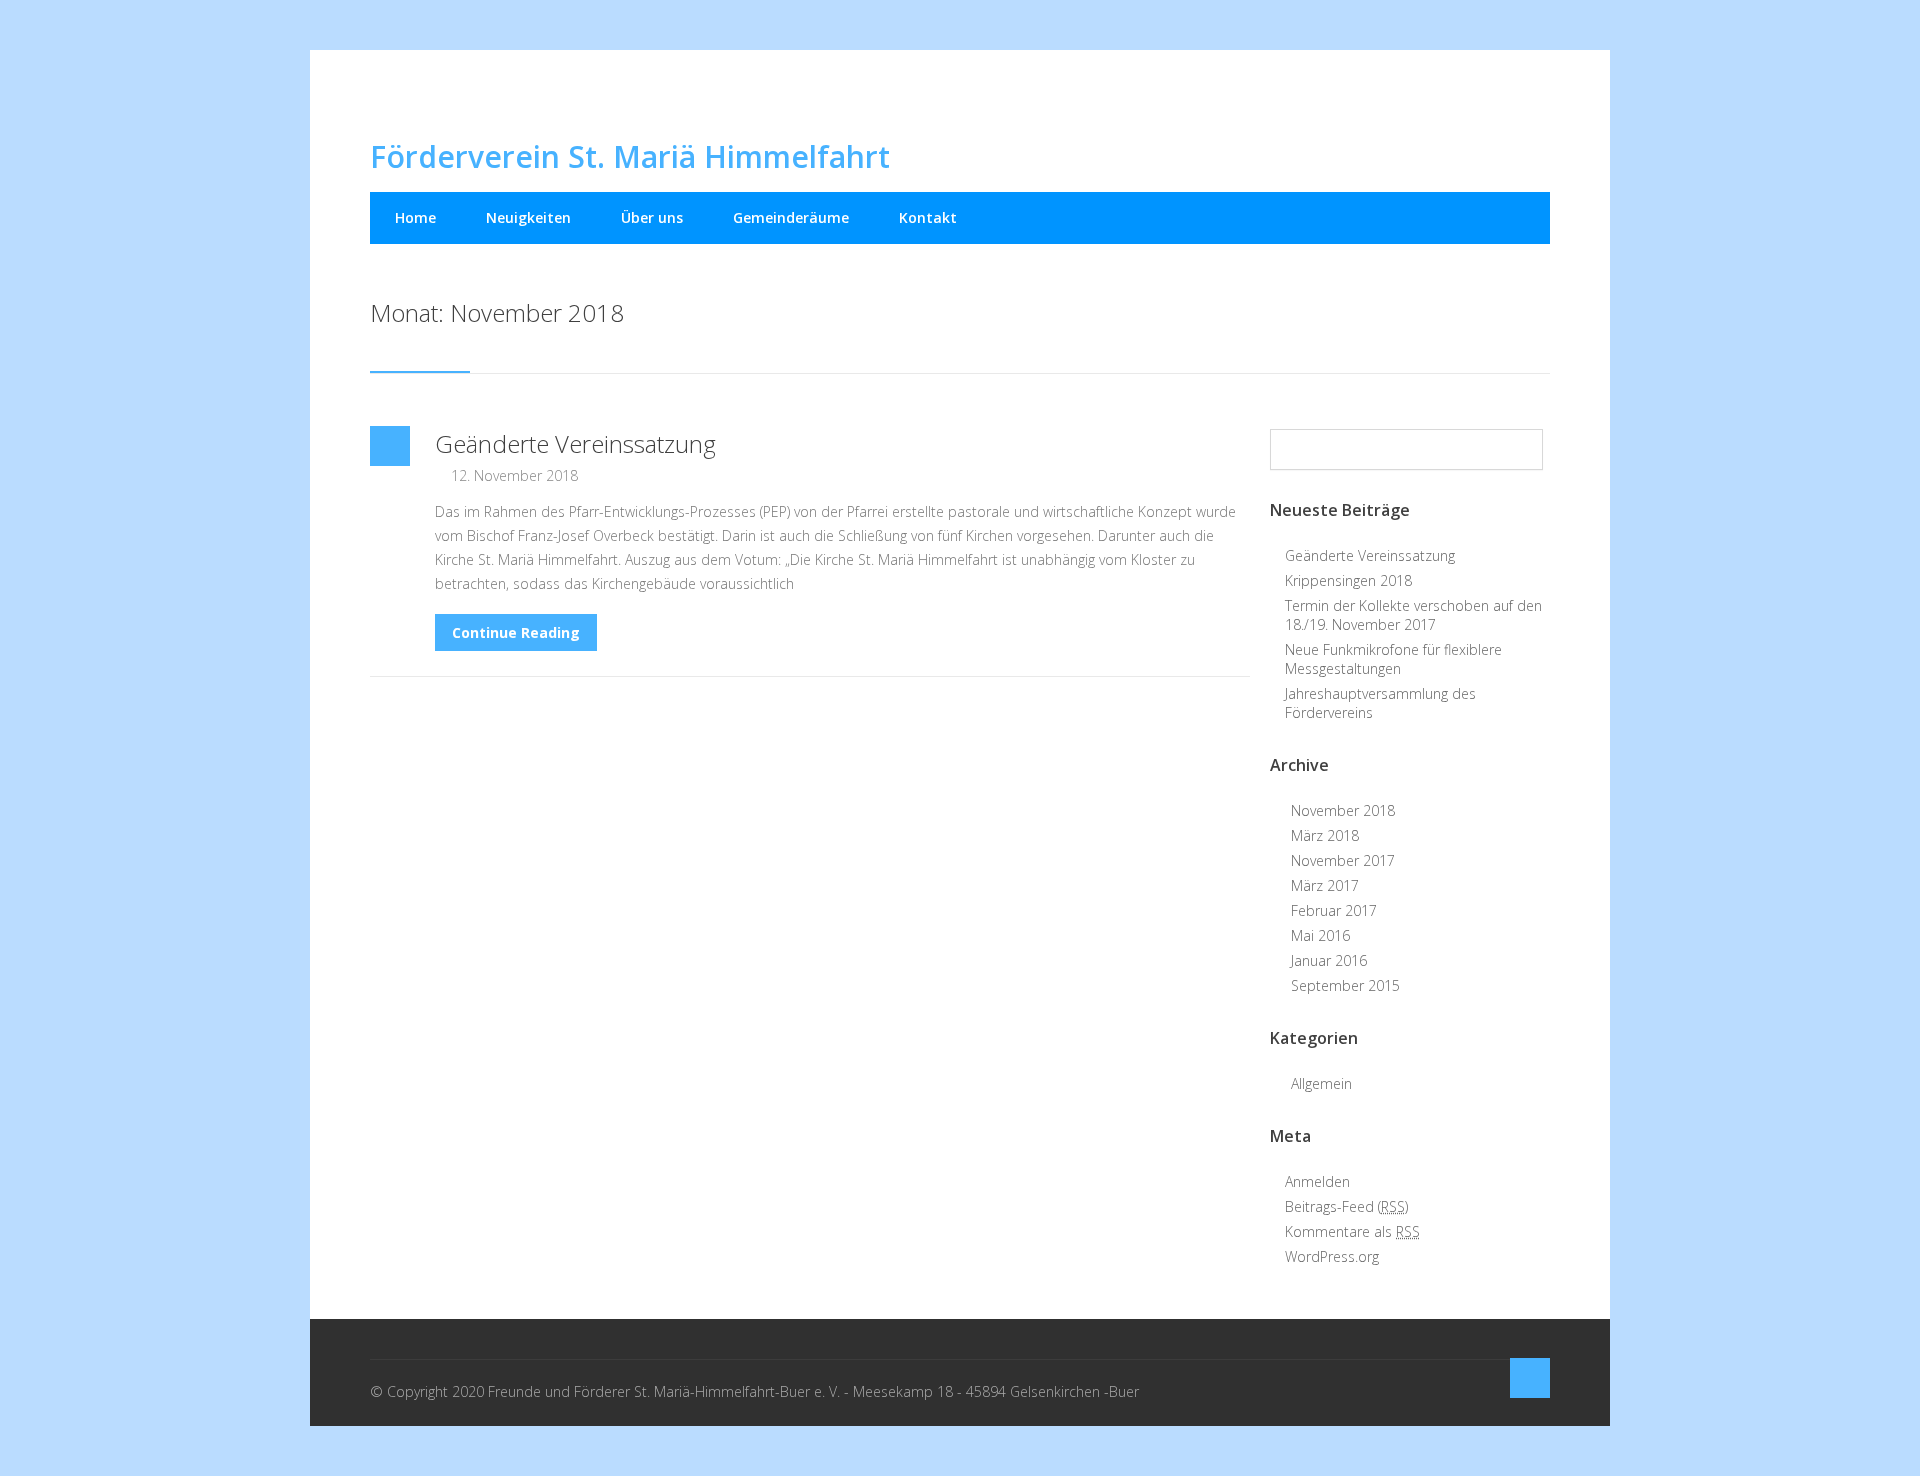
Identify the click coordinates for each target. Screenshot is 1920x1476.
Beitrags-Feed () (1346, 1206)
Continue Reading (516, 632)
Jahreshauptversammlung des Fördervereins (1380, 703)
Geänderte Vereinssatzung (575, 443)
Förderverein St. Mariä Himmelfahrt (630, 156)
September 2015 (1345, 985)
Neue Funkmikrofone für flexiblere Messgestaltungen (1393, 659)
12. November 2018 (514, 475)
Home (415, 217)
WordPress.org (1332, 1256)
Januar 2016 (1329, 960)
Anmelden (1317, 1181)
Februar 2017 (1334, 910)
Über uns (652, 217)
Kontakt (928, 217)
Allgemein (1321, 1083)
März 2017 (1325, 885)
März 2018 (1325, 835)
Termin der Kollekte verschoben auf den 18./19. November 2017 (1413, 615)
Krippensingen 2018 (1348, 580)
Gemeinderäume (791, 217)
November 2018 (1343, 810)
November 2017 (1343, 860)
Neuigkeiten (528, 217)
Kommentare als (1352, 1231)
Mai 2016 (1320, 935)
